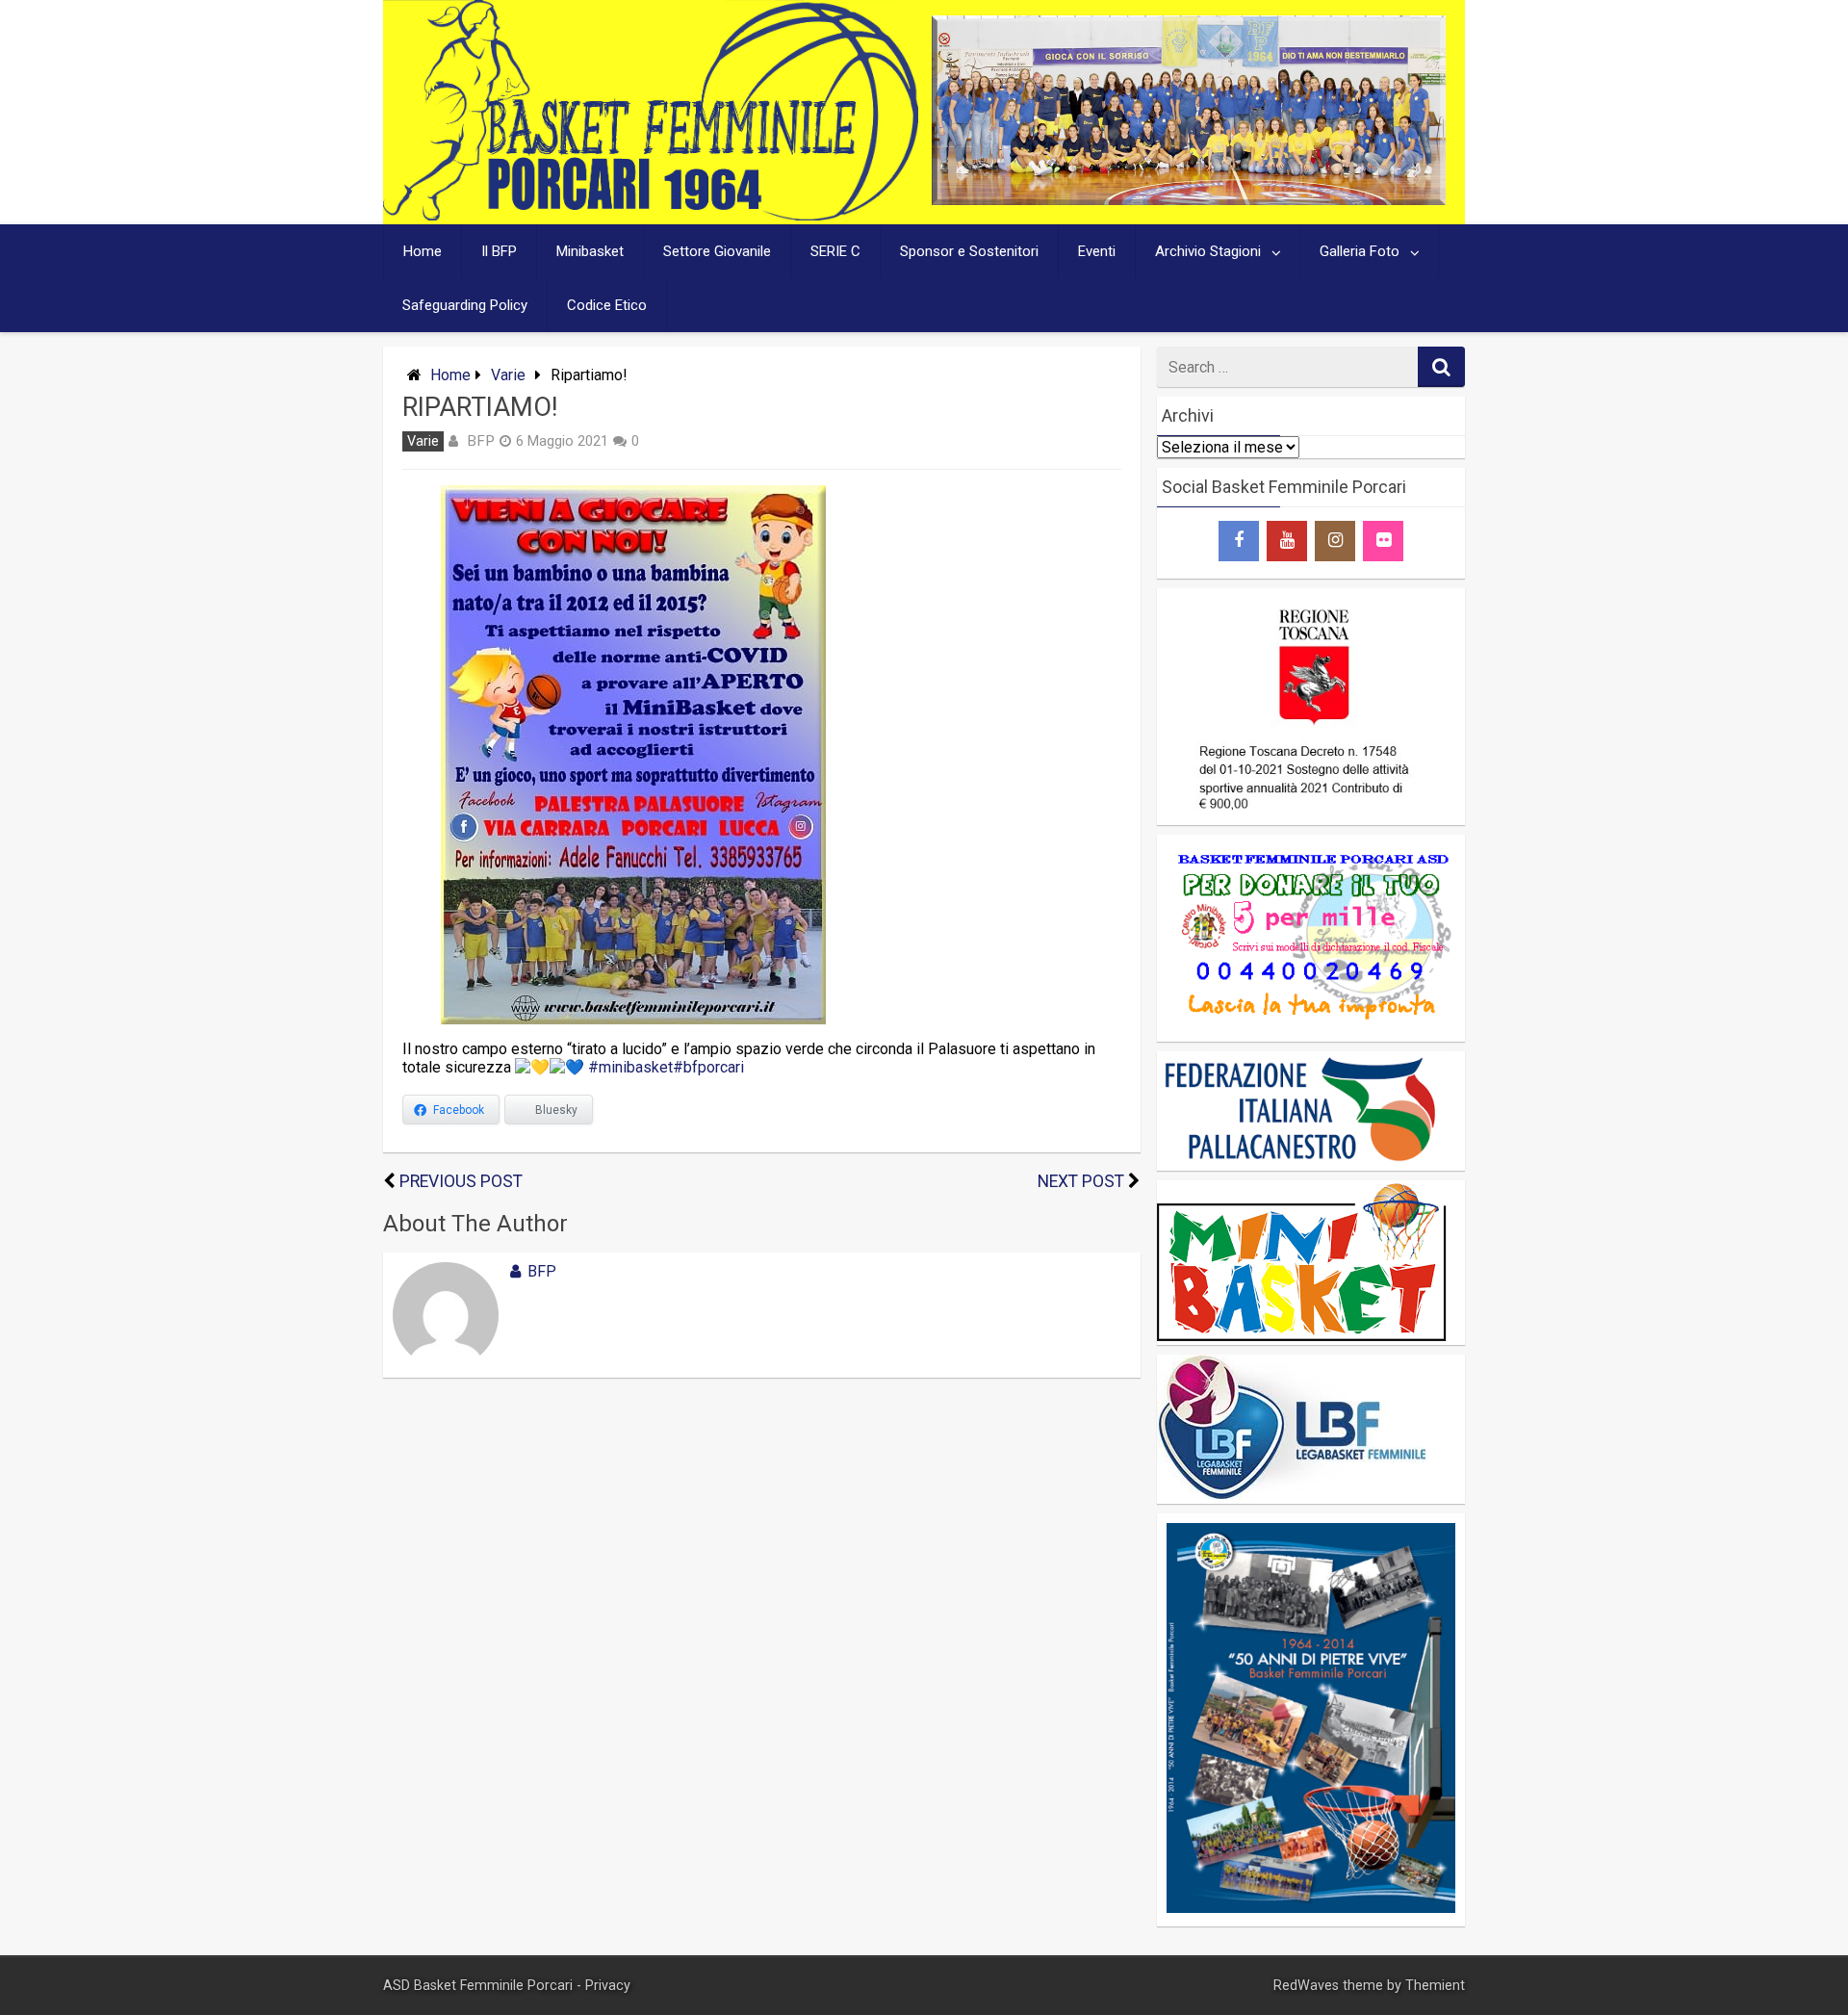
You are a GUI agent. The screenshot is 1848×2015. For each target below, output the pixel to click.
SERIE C (835, 251)
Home (423, 251)
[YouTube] (1287, 541)
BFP (481, 441)
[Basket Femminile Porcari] (651, 215)
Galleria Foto (1360, 251)
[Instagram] (1335, 541)
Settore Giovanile (717, 251)
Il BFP (499, 251)
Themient (1435, 1986)
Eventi (1097, 251)
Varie (508, 375)
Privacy (608, 1986)
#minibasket (630, 1067)
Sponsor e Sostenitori (969, 251)
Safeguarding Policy (465, 305)
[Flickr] (1383, 541)
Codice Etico (607, 305)
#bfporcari (708, 1067)
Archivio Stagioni (1208, 251)
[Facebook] (1239, 541)
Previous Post (461, 1181)
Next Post (1081, 1181)
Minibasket (590, 251)
